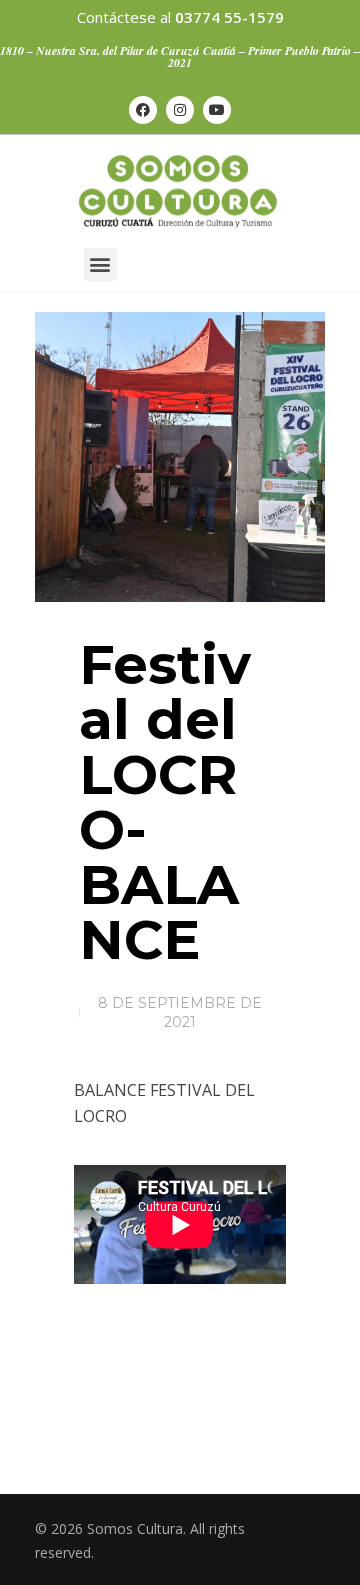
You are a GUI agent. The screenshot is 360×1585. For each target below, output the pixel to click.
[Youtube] (217, 110)
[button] (100, 264)
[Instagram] (180, 110)
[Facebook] (143, 110)
